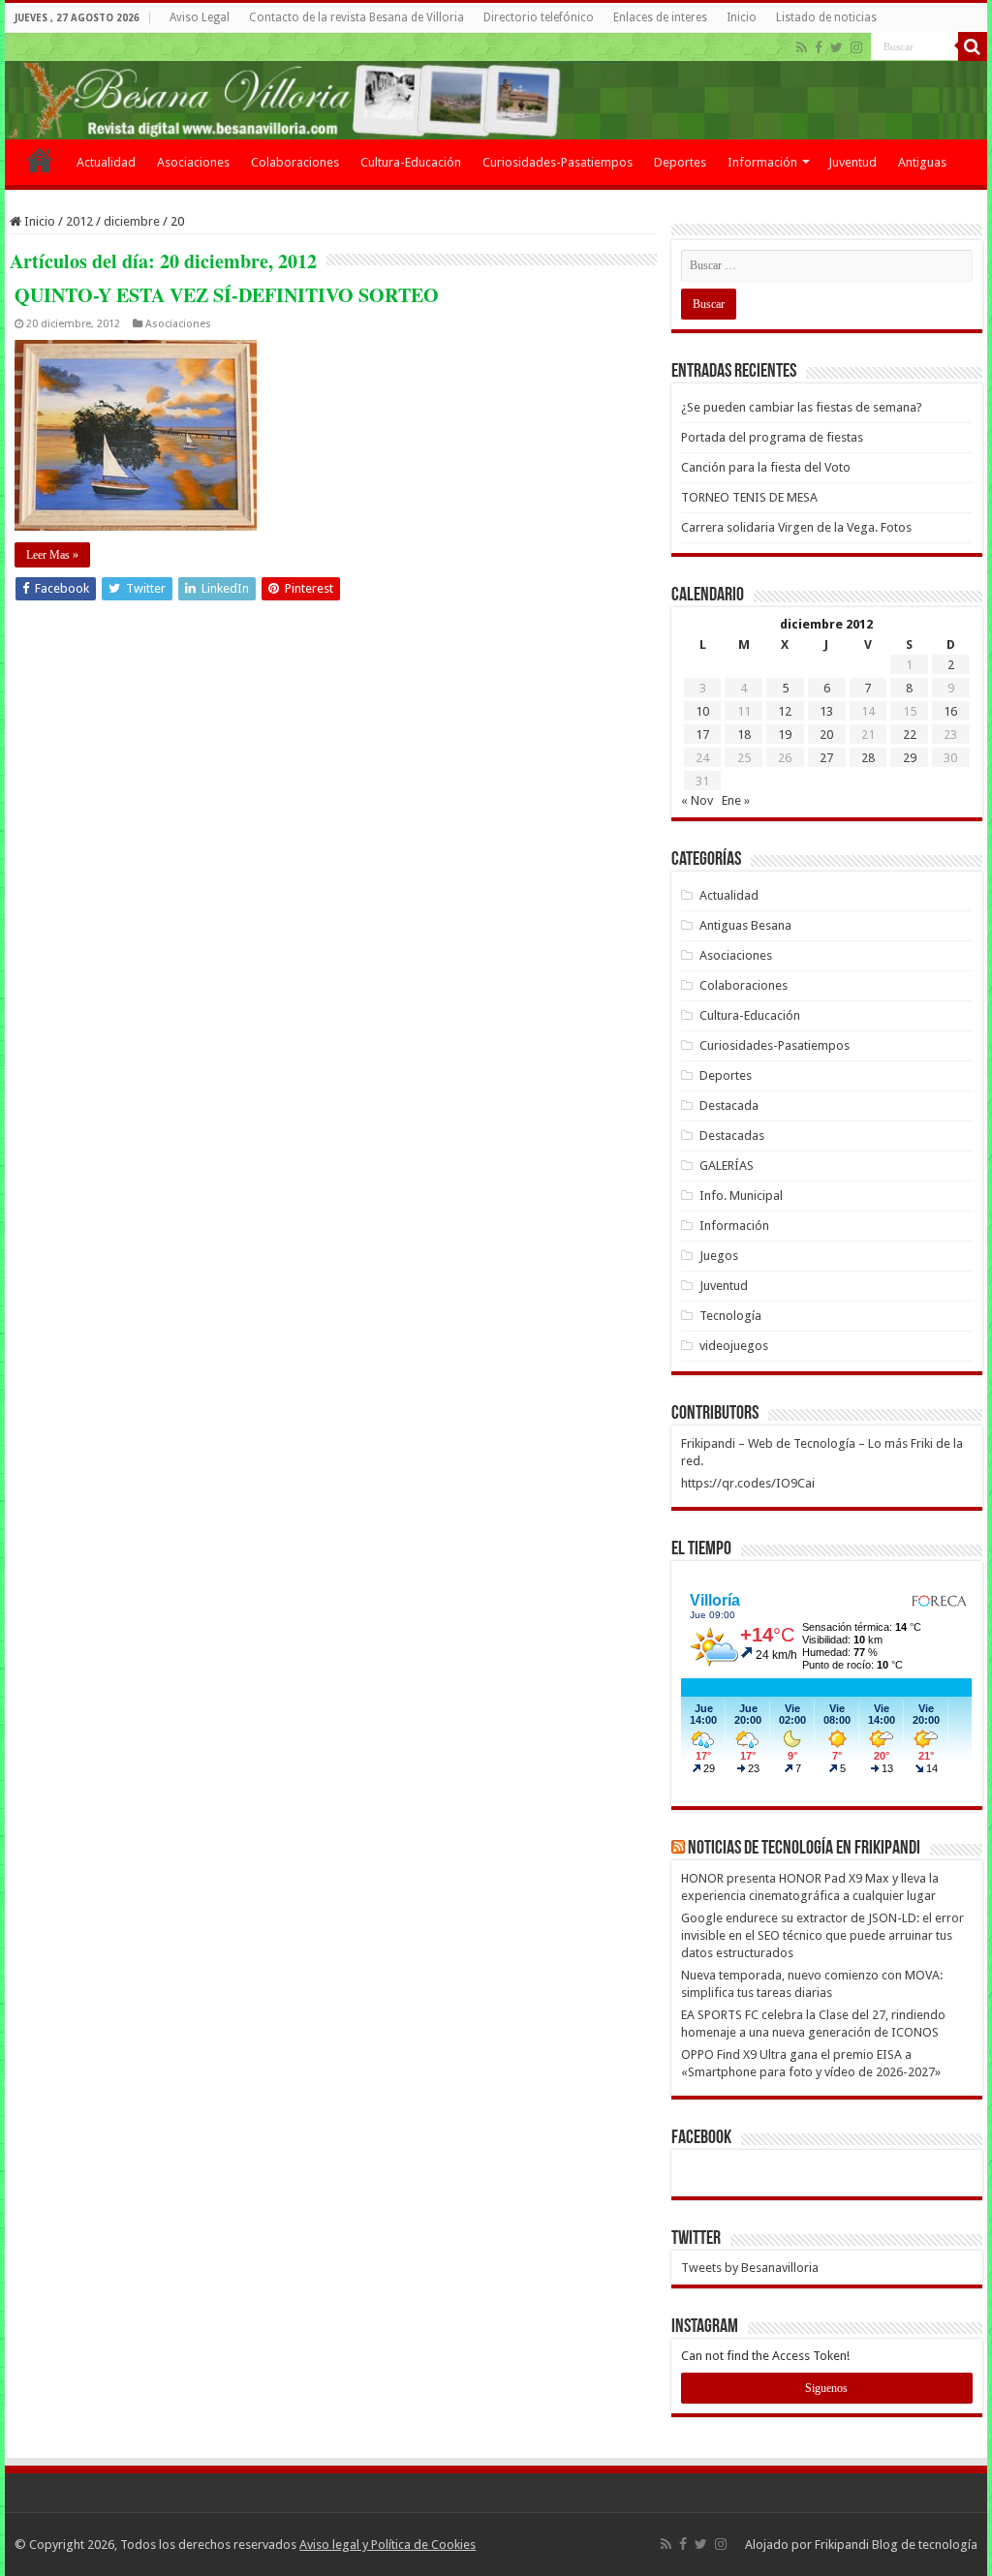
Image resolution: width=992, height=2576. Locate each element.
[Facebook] (819, 47)
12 (785, 711)
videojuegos (734, 1346)
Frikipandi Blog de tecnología (896, 2545)
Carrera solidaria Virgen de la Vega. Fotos (796, 527)
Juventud (852, 162)
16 (950, 711)
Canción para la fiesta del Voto (766, 467)
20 (826, 735)
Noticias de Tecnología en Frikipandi (804, 1849)
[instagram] (856, 47)
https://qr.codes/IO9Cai (748, 1483)
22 (910, 735)
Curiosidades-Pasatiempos (558, 162)
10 (702, 711)
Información (762, 162)
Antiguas (922, 162)
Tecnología (730, 1316)
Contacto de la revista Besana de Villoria (356, 17)
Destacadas (732, 1135)
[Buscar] (973, 46)
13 (826, 711)
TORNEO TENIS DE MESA (749, 497)
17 (702, 735)
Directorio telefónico (539, 17)
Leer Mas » (52, 555)
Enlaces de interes (660, 17)
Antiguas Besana (745, 925)
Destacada (729, 1105)
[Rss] (802, 47)
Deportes (680, 162)
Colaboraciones (295, 162)
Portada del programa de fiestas (772, 437)
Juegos (719, 1256)
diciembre (132, 221)
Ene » (736, 800)
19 (785, 735)
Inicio (742, 17)
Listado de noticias (826, 17)
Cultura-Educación (411, 162)
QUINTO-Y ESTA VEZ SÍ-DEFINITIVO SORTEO (227, 295)
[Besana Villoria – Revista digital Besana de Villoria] (496, 86)
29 (910, 758)
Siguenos (826, 2388)
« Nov (697, 800)
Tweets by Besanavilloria (750, 2268)
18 (744, 735)
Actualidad (106, 162)
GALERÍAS (727, 1165)
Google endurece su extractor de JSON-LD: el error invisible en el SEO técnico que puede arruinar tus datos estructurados (822, 1935)
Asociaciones (193, 162)
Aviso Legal (200, 17)
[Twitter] (837, 47)
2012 (79, 221)
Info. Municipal (741, 1196)
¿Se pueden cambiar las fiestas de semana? (802, 407)
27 (826, 758)
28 (868, 758)
